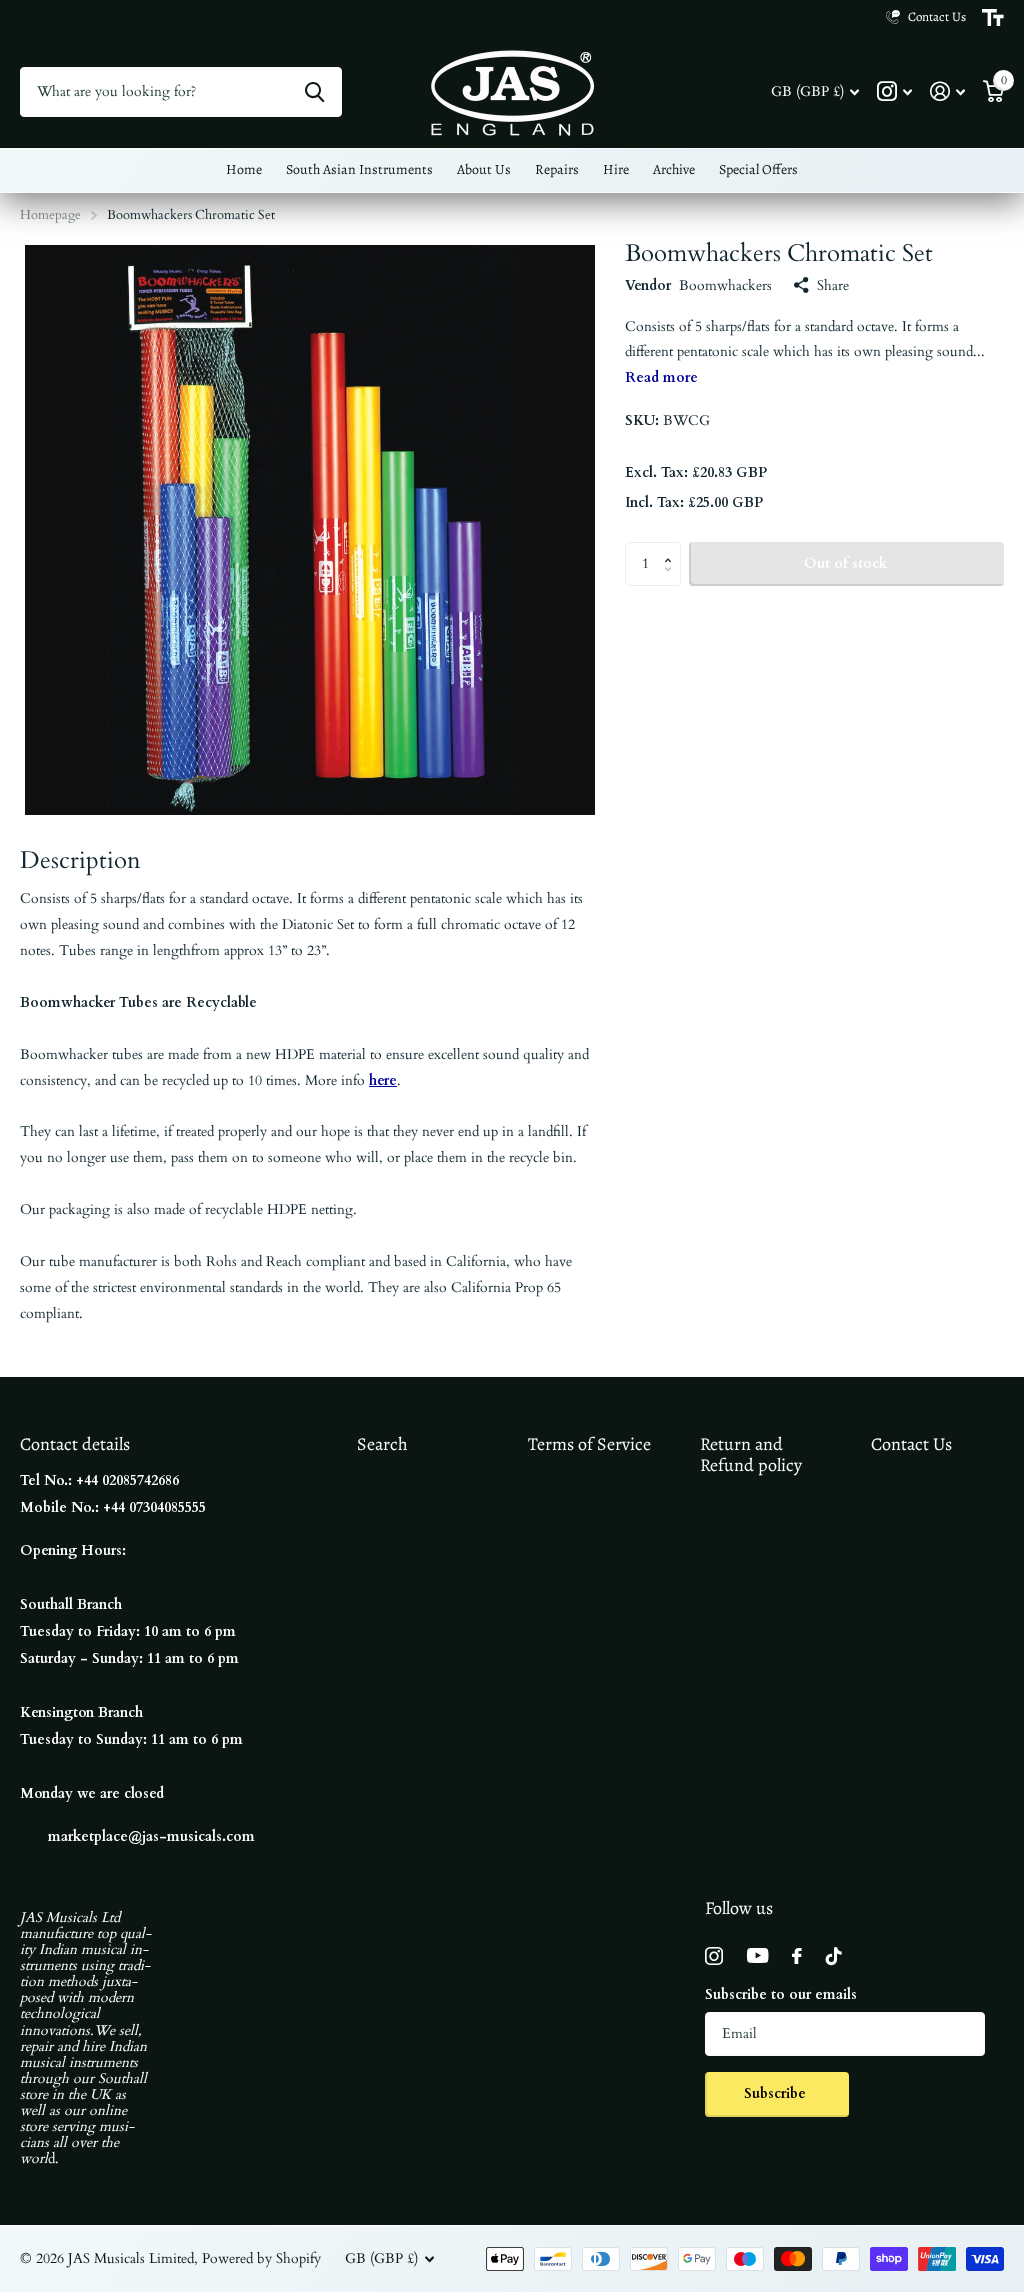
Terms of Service (589, 1444)
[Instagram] (714, 1956)
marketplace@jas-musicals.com (151, 1836)
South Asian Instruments (359, 169)
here (383, 1080)
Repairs (557, 169)
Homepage (50, 215)
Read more (661, 377)
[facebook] (797, 1956)
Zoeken (314, 92)
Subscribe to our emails (781, 1994)
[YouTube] (757, 1955)
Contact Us (911, 1444)
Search (382, 1444)
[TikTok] (834, 1956)
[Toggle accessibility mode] (993, 18)
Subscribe (777, 2093)
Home (244, 169)
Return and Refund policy (751, 1454)
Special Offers (758, 169)
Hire (616, 169)
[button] (673, 548)
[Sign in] (947, 91)
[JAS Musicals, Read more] (894, 91)
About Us (484, 169)
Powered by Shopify (261, 2258)
